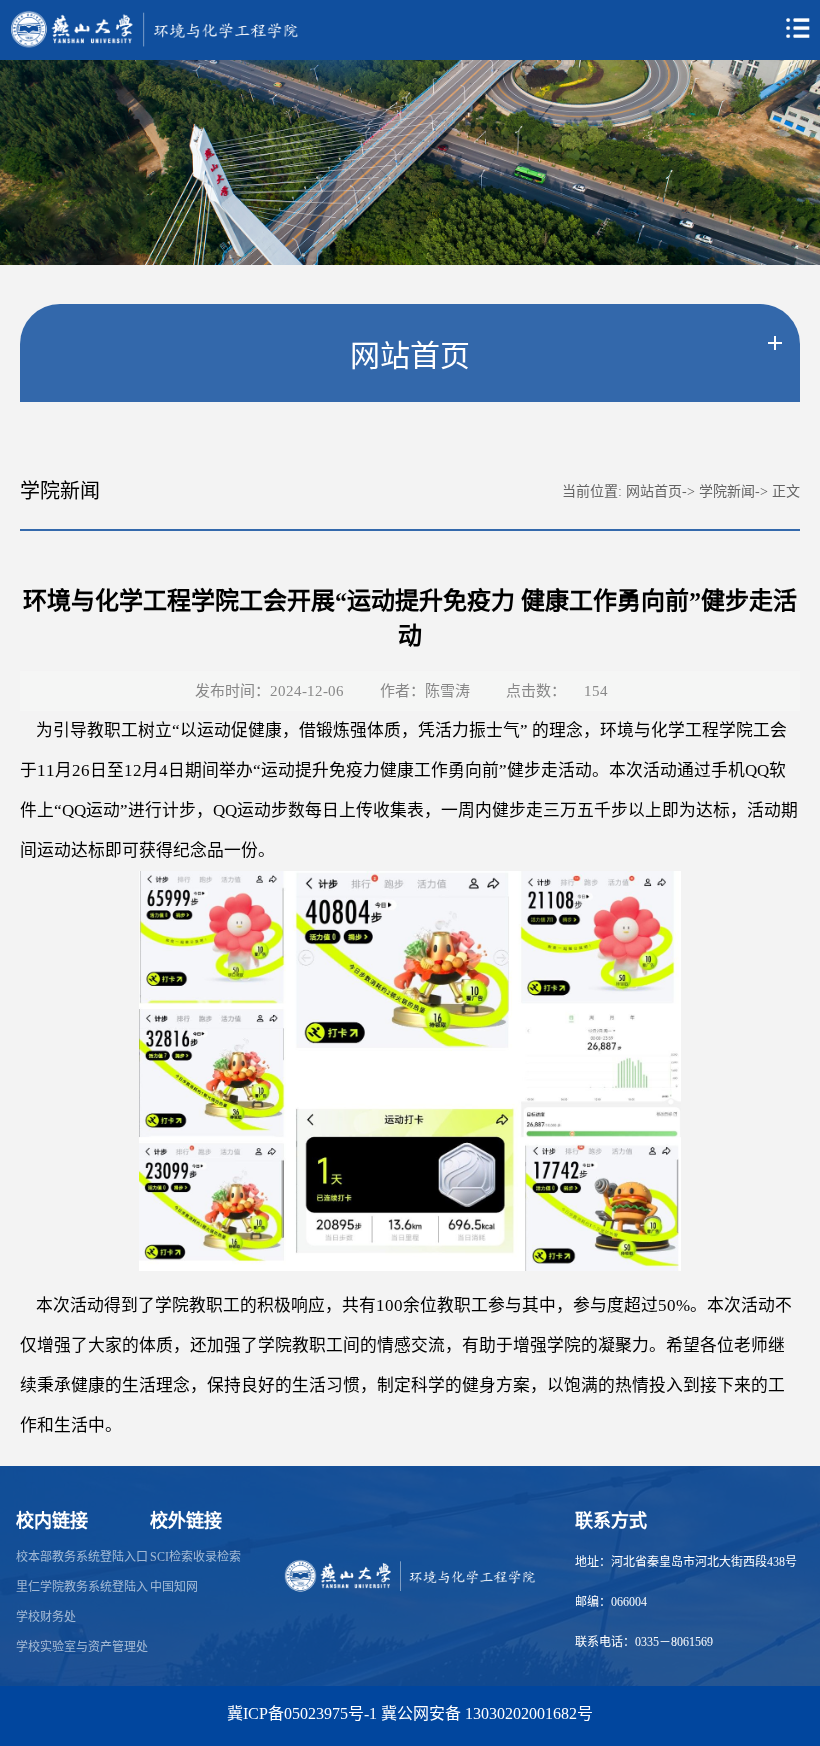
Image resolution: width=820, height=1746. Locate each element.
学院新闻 (727, 491)
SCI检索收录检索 (195, 1557)
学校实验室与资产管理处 (82, 1647)
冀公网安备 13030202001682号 (487, 1713)
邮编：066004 (611, 1602)
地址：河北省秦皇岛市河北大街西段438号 (686, 1562)
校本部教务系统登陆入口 (82, 1557)
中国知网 (174, 1587)
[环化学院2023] (410, 1574)
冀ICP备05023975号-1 (302, 1713)
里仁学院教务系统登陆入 (82, 1587)
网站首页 (654, 491)
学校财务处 (46, 1617)
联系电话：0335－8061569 (644, 1642)
